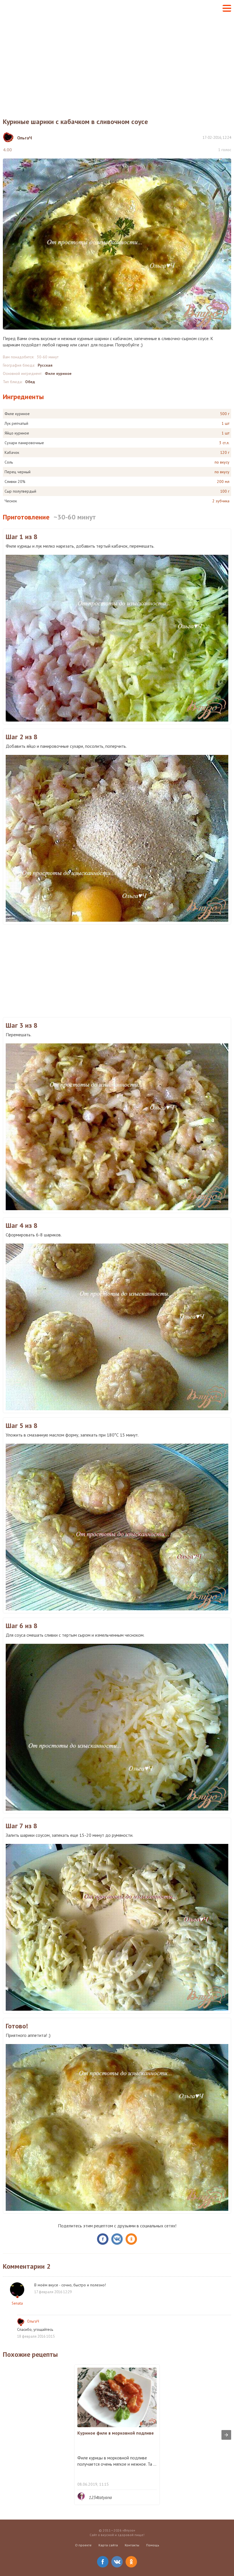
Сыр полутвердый (20, 491)
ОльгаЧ (33, 2321)
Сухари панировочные (24, 443)
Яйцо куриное (17, 433)
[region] (117, 62)
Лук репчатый (16, 423)
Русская (45, 365)
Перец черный (18, 472)
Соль (9, 462)
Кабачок (12, 452)
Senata (17, 2303)
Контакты (132, 2545)
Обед (30, 382)
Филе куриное (58, 373)
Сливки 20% (15, 482)
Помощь (153, 2545)
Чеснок (11, 501)
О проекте (83, 2545)
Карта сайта (108, 2545)
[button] (227, 8)
